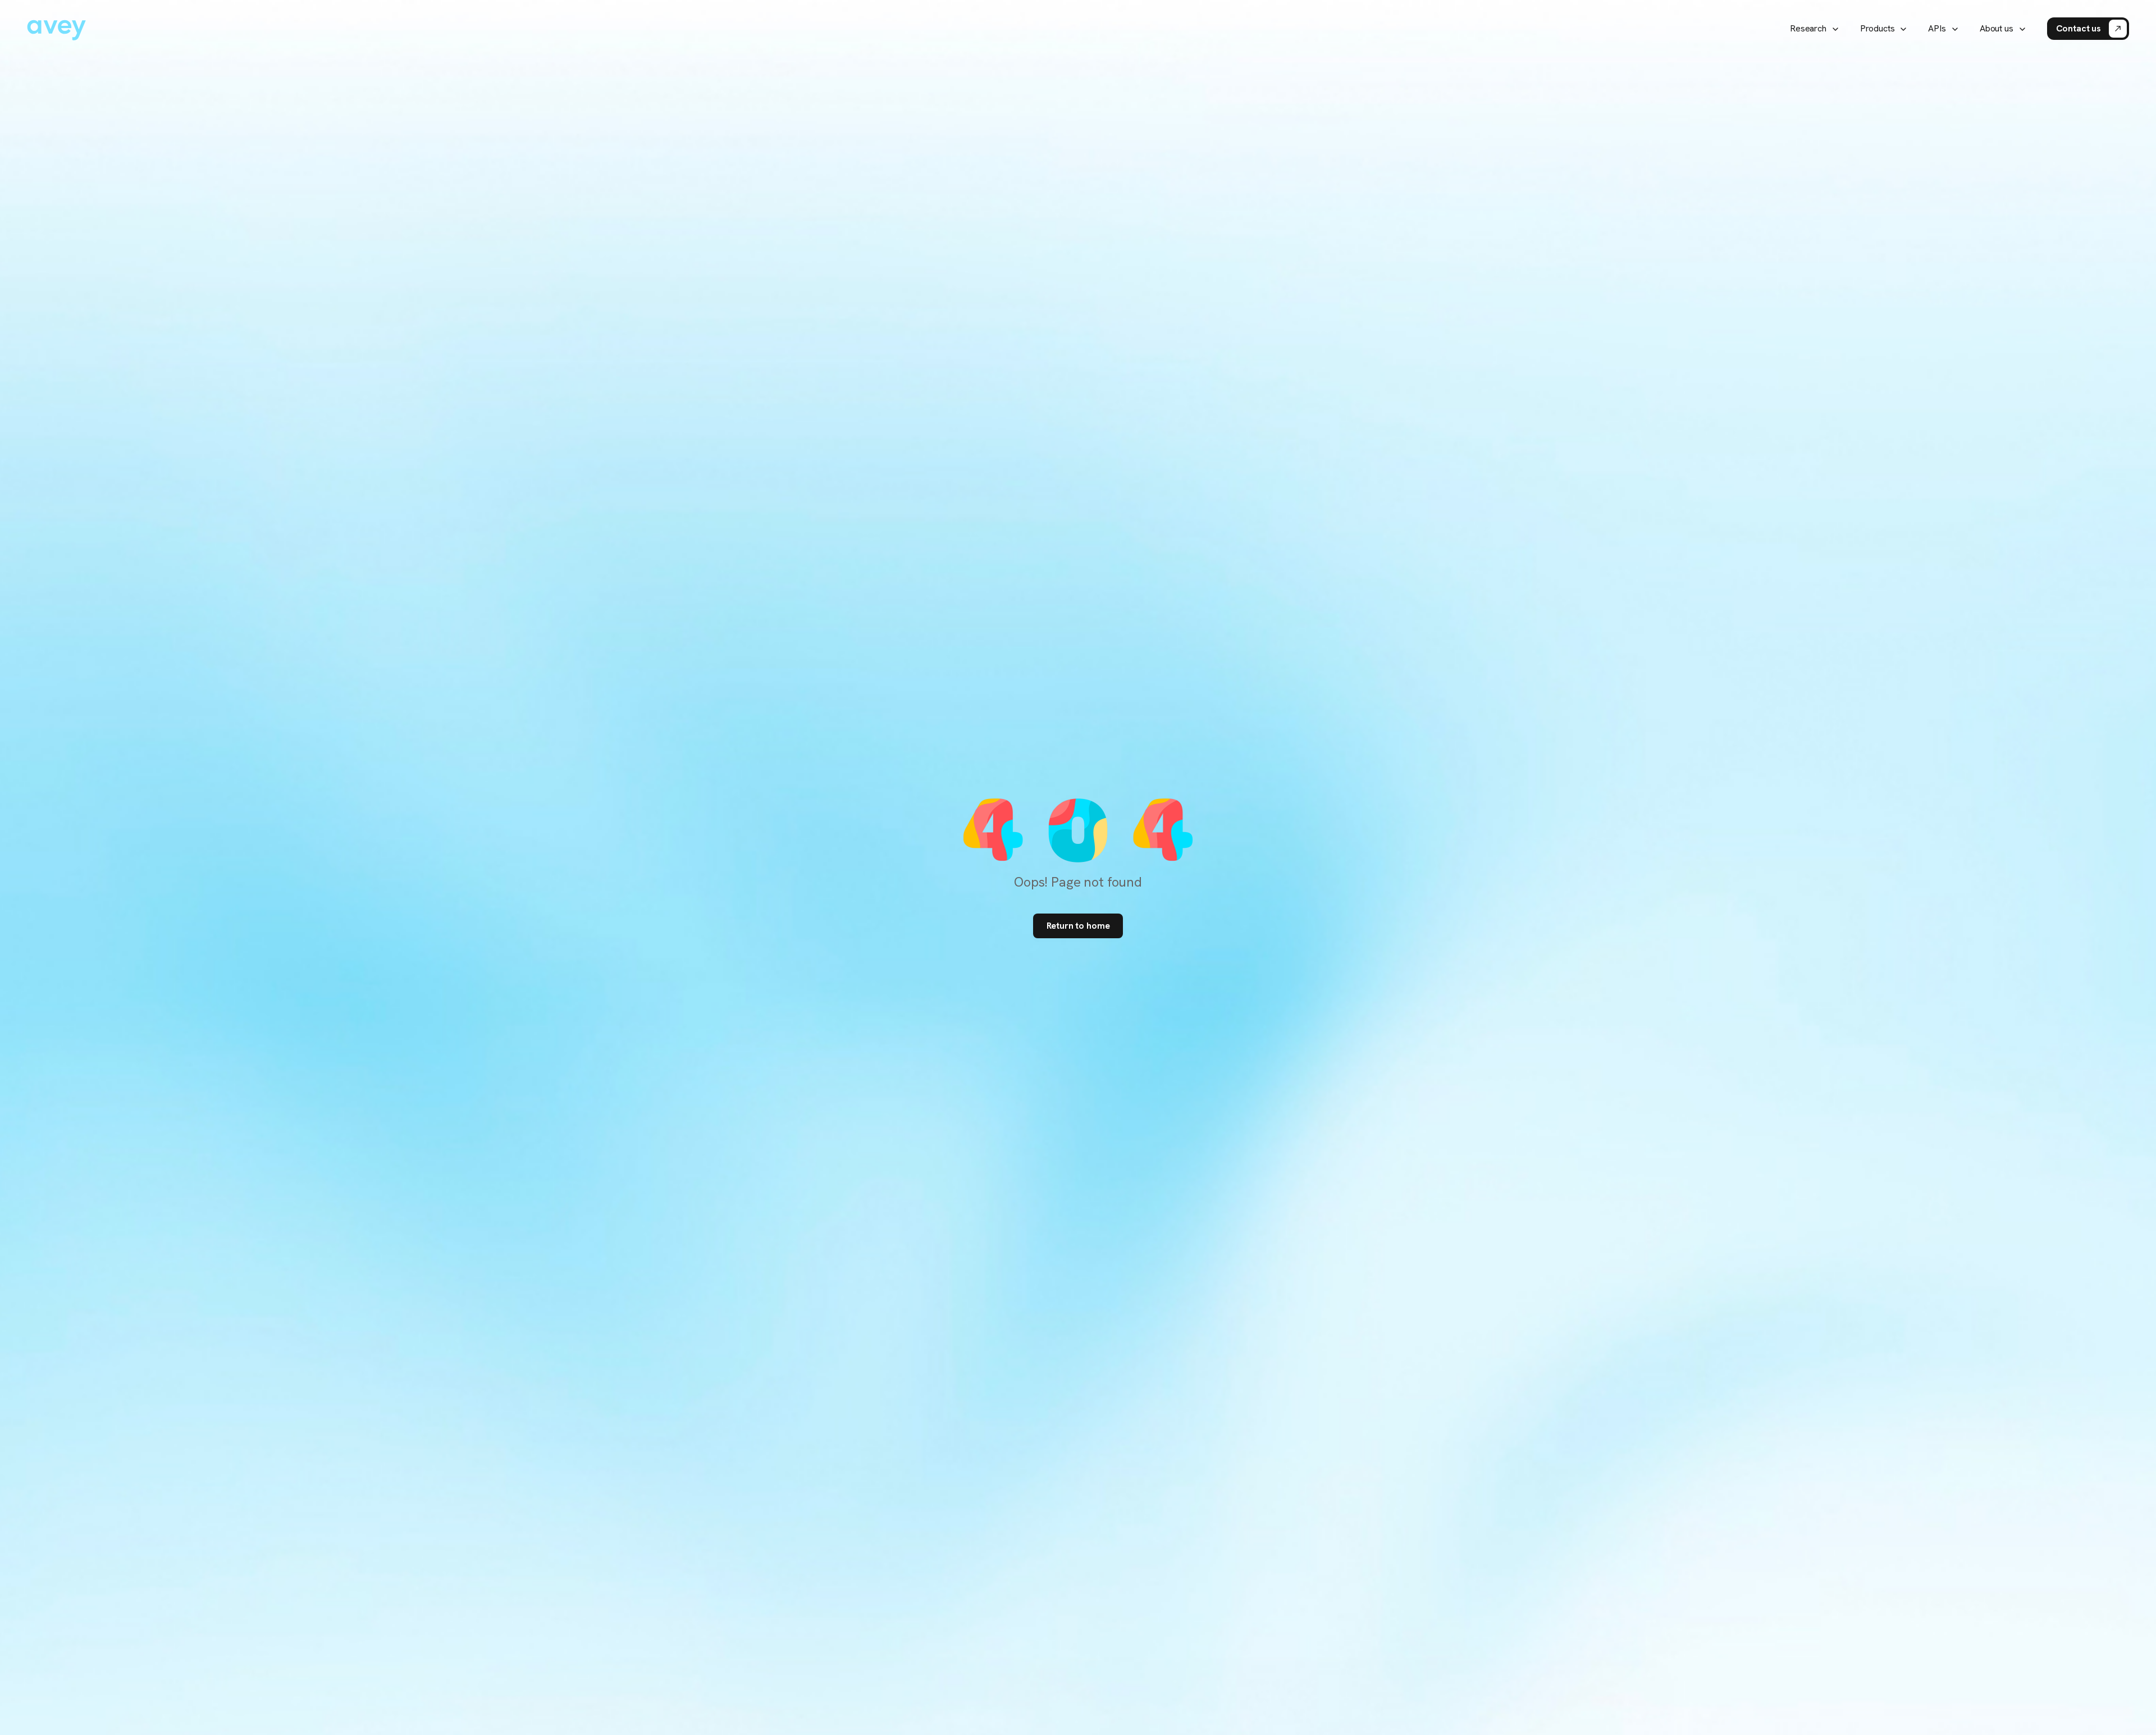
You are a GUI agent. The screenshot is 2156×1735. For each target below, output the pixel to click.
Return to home (1078, 926)
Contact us (2079, 28)
